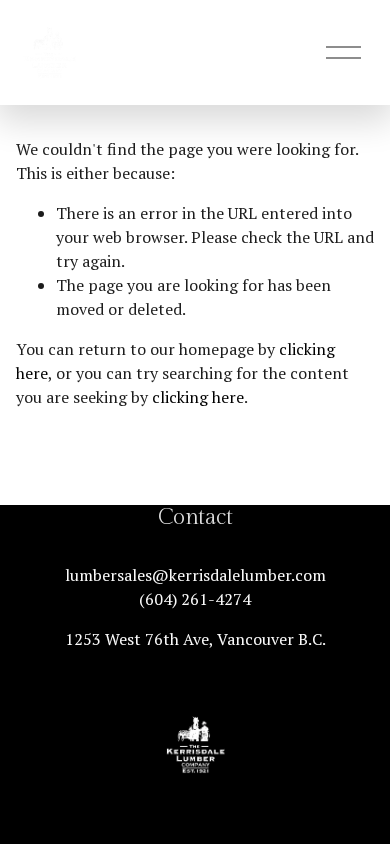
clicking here (198, 397)
